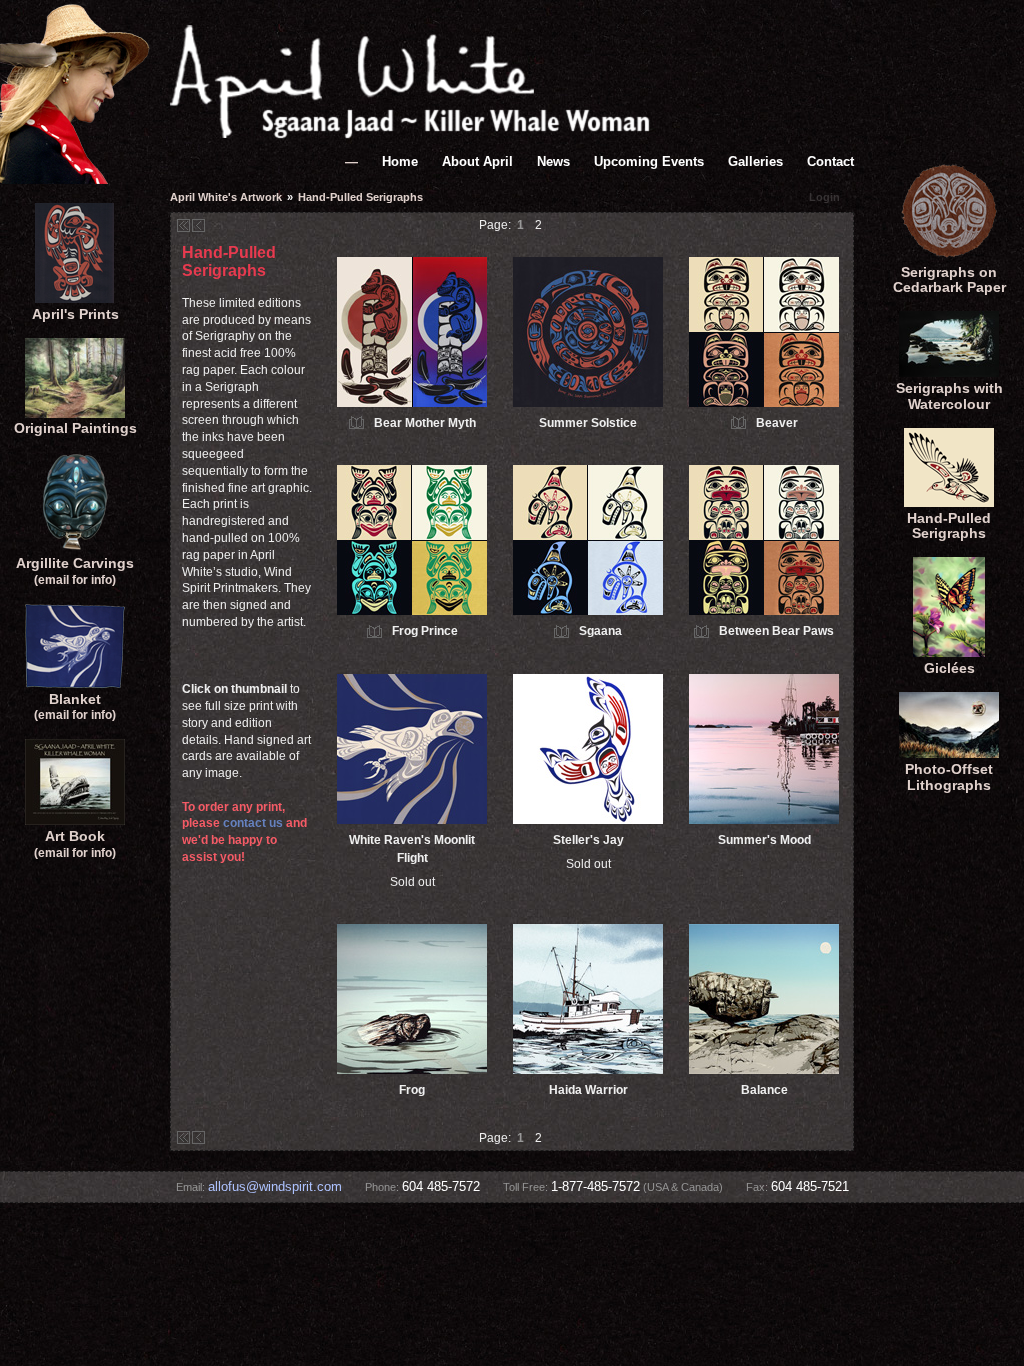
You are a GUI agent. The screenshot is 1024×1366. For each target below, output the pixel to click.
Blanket (75, 706)
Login (824, 197)
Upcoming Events (649, 161)
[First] (183, 225)
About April (477, 161)
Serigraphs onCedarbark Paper (949, 280)
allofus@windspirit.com (275, 1187)
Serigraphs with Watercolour (949, 396)
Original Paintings (75, 428)
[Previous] (198, 225)
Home (400, 161)
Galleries (755, 161)
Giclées (949, 668)
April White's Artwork (226, 197)
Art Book (75, 843)
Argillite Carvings (75, 570)
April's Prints (75, 314)
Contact (830, 161)
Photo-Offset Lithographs (949, 777)
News (553, 161)
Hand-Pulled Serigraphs (949, 526)
